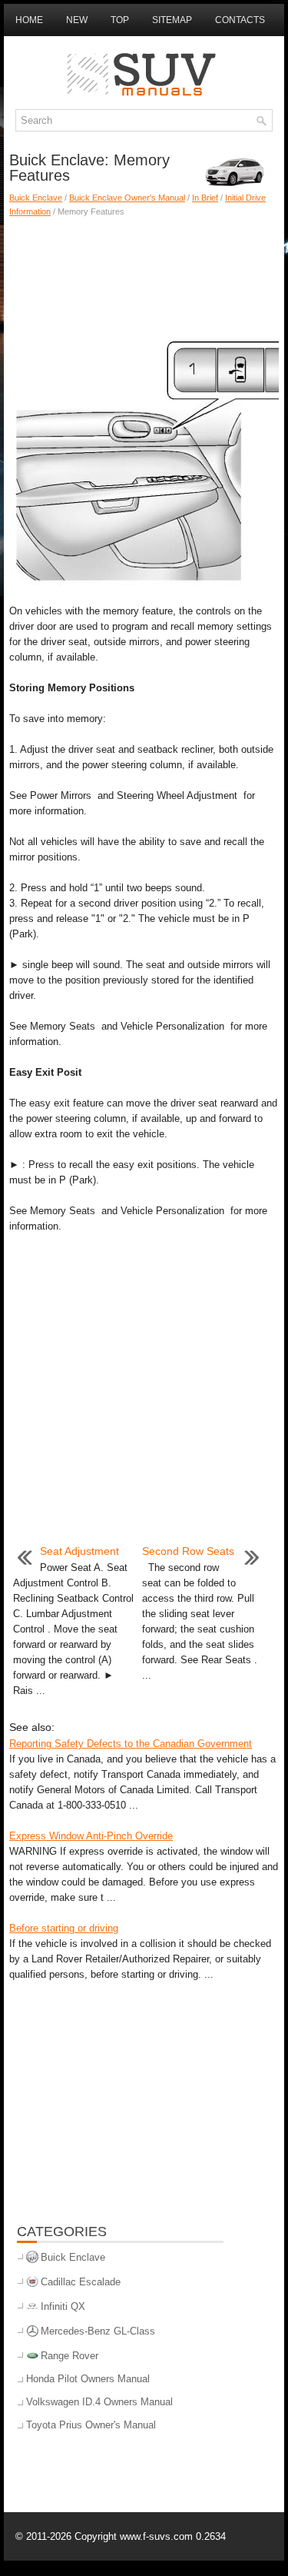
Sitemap (172, 20)
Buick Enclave (36, 198)
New (77, 20)
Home (29, 20)
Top (120, 20)
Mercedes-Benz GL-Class (98, 2331)
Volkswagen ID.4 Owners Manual (99, 2402)
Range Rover (70, 2356)
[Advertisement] (144, 272)
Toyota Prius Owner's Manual (91, 2425)
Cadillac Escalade (81, 2282)
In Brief (205, 198)
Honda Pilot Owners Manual (88, 2379)
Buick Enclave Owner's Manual (127, 198)
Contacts (240, 20)
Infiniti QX (63, 2306)
